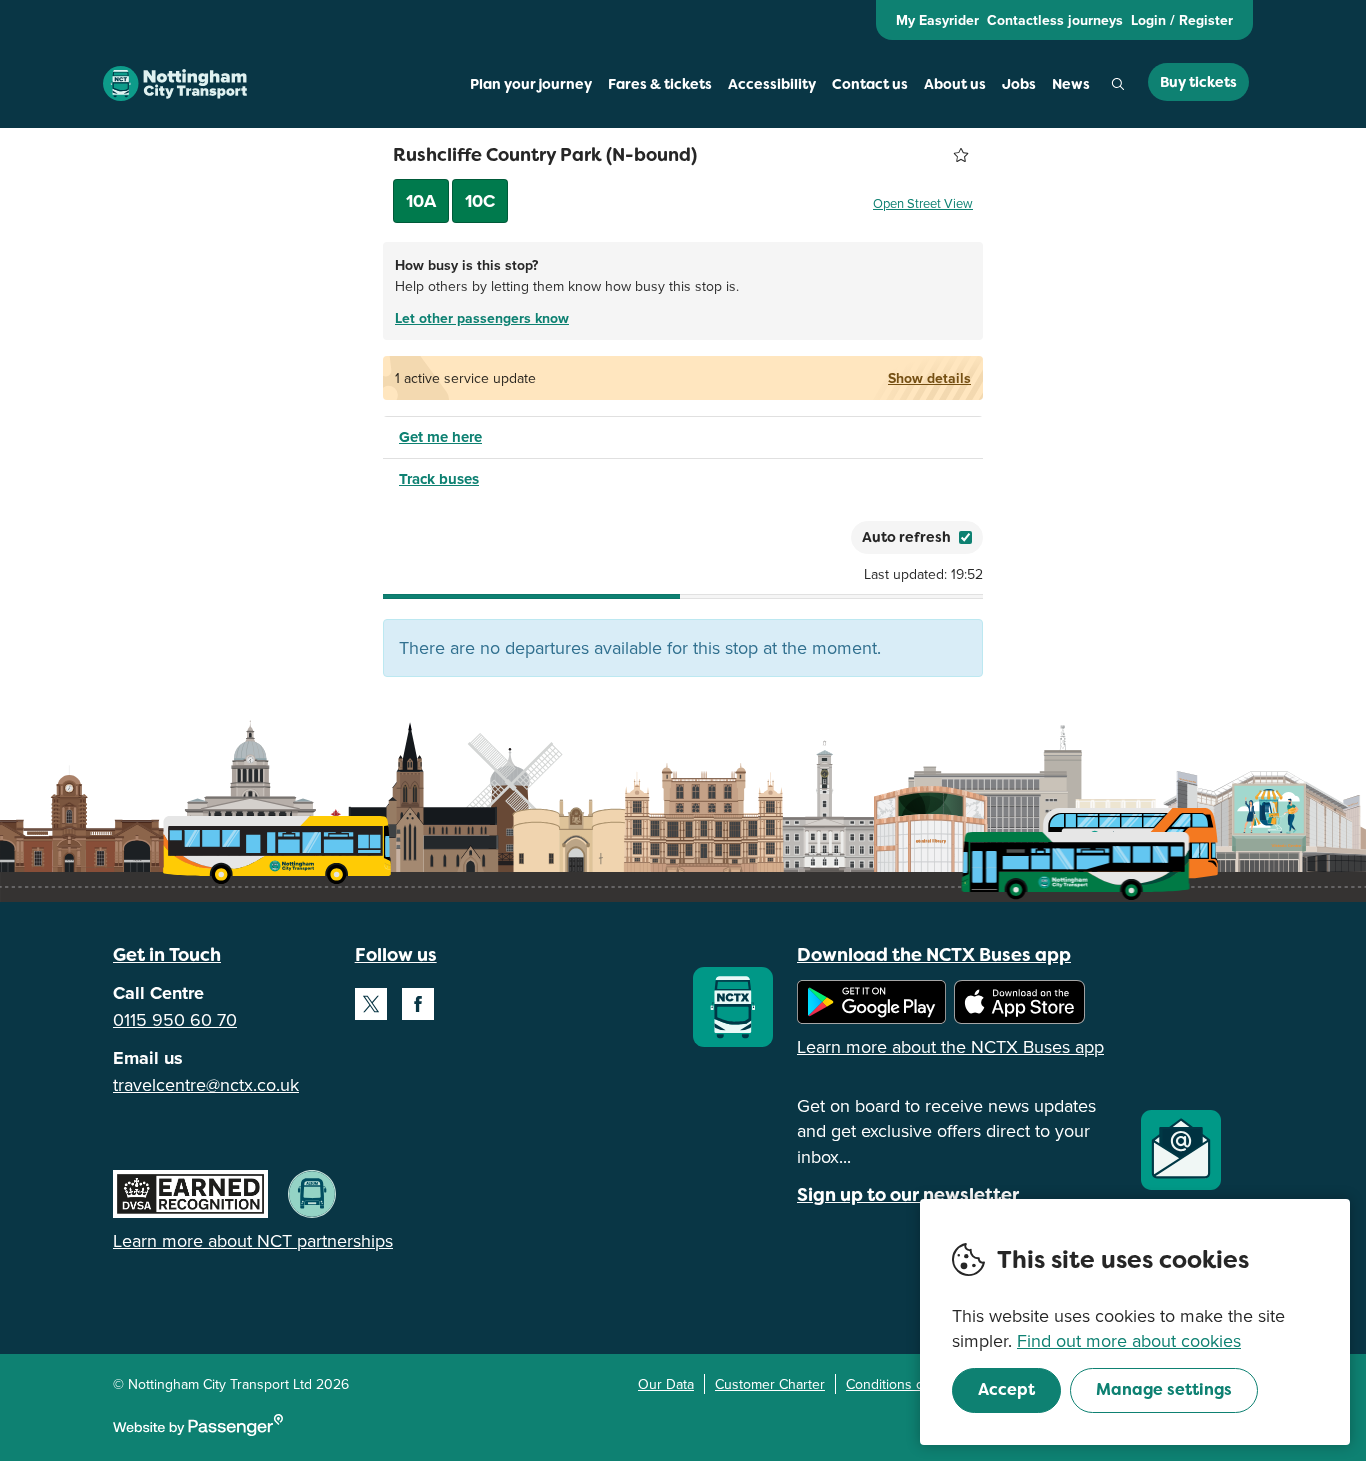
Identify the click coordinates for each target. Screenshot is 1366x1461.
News (1071, 84)
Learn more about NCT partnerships (253, 1240)
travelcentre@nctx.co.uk (206, 1084)
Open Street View (923, 203)
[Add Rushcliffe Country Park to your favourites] (961, 155)
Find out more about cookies (1129, 1340)
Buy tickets (1198, 82)
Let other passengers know (482, 318)
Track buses (439, 479)
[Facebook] (418, 1004)
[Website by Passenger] (198, 1431)
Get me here (440, 437)
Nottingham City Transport (175, 84)
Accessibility (772, 84)
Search (1118, 84)
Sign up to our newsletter (908, 1194)
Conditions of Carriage (915, 1384)
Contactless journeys (1055, 20)
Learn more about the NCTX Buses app (950, 1046)
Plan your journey (531, 84)
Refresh (800, 537)
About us (955, 84)
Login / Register (1182, 20)
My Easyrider (937, 20)
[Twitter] (371, 1004)
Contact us (870, 84)
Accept (1006, 1389)
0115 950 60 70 (175, 1019)
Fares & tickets (660, 84)
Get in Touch (167, 954)
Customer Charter (770, 1384)
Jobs (1019, 84)
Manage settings (1164, 1389)
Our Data (666, 1384)
